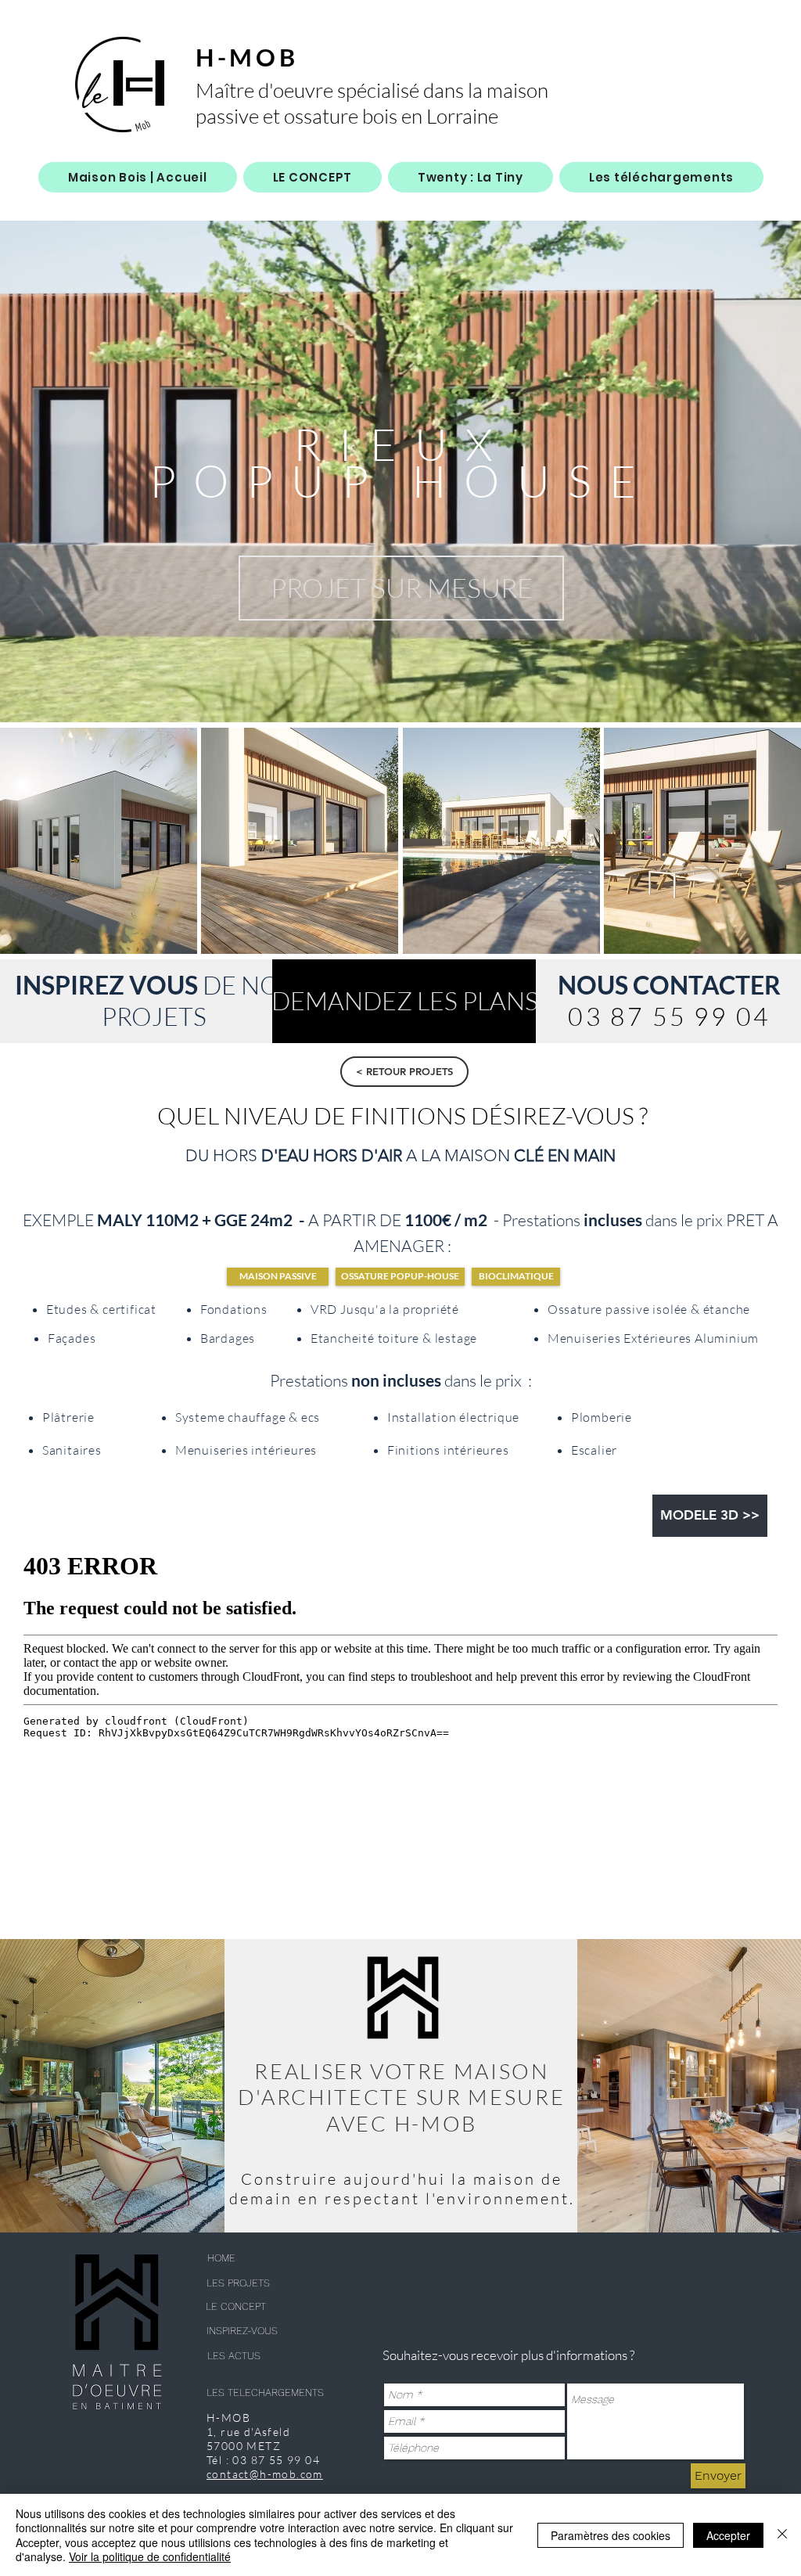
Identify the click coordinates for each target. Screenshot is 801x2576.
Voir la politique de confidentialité (150, 2556)
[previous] (29, 849)
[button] (401, 588)
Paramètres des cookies (611, 2535)
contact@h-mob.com (265, 2474)
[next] (772, 849)
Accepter (728, 2535)
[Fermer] (782, 2535)
